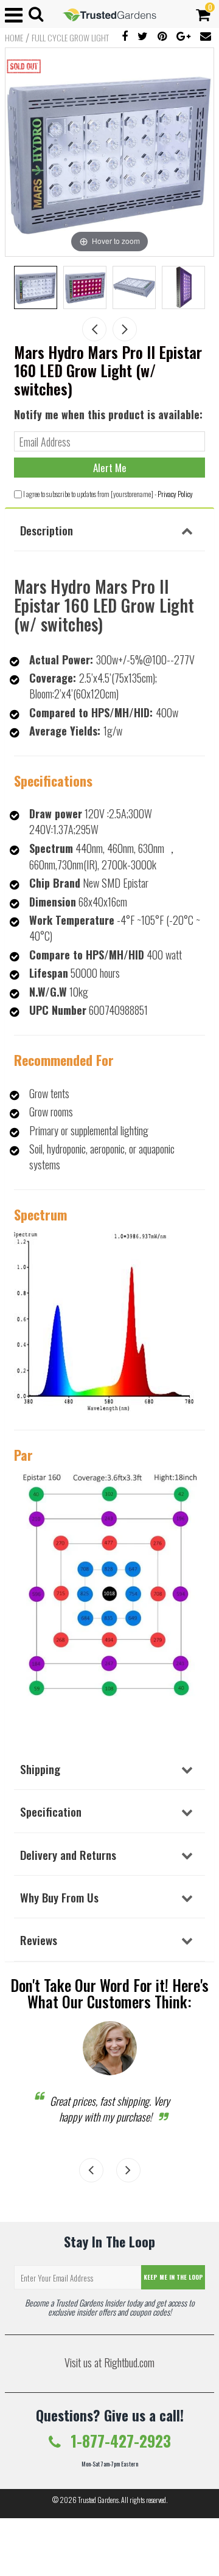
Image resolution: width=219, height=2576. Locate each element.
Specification (51, 1811)
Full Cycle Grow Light (70, 38)
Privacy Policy (175, 494)
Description (47, 530)
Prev (94, 329)
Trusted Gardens (98, 2500)
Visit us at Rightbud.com (109, 2362)
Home (14, 38)
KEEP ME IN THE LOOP (173, 2277)
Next (125, 329)
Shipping (40, 1769)
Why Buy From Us (59, 1897)
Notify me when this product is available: (108, 414)
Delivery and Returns (68, 1854)
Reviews (39, 1940)
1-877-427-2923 (119, 2441)
